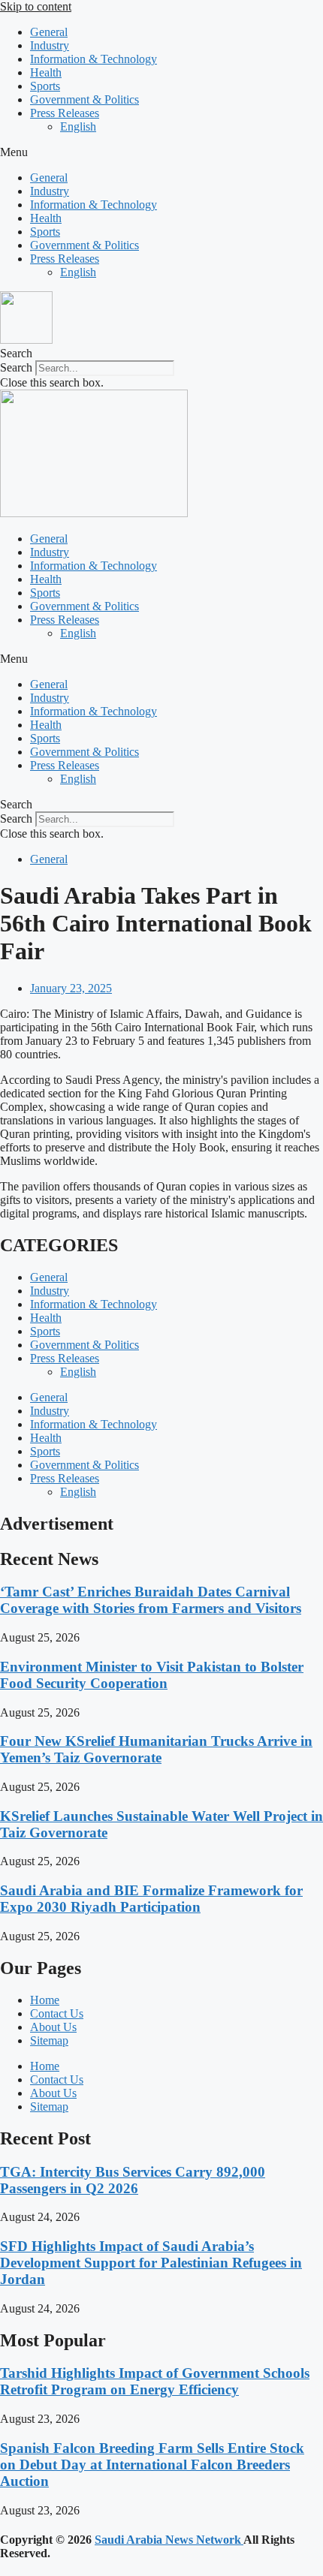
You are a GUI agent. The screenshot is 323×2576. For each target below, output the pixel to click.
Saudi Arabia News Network (169, 2540)
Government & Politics (85, 99)
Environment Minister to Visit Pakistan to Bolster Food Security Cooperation (152, 1675)
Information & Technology (94, 59)
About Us (53, 2027)
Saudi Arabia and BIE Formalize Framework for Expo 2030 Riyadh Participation (151, 1899)
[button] (161, 152)
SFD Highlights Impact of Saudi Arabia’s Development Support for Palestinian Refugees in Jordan (151, 2263)
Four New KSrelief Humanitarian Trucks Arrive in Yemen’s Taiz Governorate (156, 1749)
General (49, 32)
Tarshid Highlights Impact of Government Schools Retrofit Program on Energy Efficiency (155, 2381)
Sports (45, 86)
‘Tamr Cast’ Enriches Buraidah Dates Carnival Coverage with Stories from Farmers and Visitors (151, 1600)
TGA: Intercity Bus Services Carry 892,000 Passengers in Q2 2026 (133, 2180)
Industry (50, 45)
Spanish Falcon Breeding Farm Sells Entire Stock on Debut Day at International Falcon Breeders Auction (152, 2465)
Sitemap (49, 2040)
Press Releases (65, 113)
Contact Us (57, 2013)
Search (16, 367)
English (78, 126)
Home (45, 2000)
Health (46, 72)
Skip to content (36, 6)
